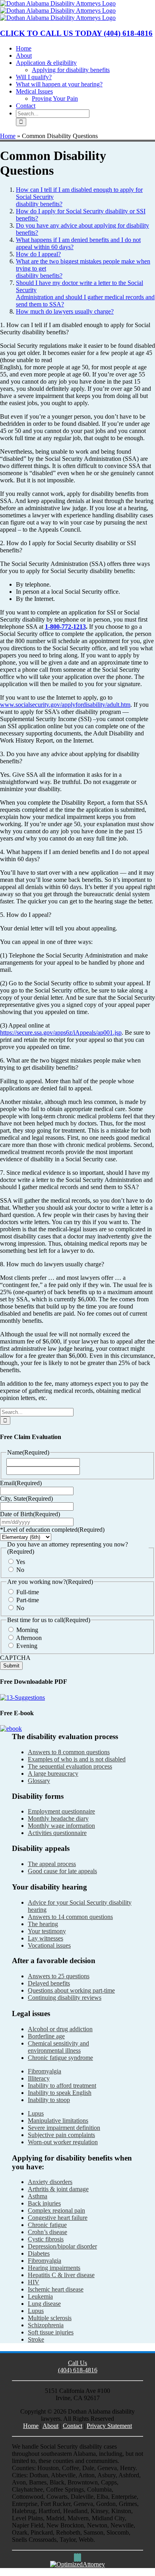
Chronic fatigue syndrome (60, 2058)
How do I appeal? (38, 254)
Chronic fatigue (47, 2225)
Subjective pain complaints (61, 2135)
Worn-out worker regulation (63, 2142)
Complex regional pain (56, 2210)
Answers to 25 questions (59, 1976)
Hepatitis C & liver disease (61, 2275)
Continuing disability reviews (65, 1998)
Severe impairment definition (64, 2128)
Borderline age (46, 2036)
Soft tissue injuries (51, 2332)
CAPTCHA (15, 1658)
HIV (34, 2282)
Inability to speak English (60, 2093)
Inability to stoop (49, 2100)
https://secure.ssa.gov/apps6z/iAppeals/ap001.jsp (61, 1033)
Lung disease (44, 2304)
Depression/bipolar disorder (62, 2246)
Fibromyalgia (45, 2071)
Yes (20, 1562)
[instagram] (77, 2557)
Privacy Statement (109, 2426)
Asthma (38, 2196)
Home (8, 136)
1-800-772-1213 (65, 627)
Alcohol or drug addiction (60, 2029)
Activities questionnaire (57, 1833)
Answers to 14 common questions (70, 1917)
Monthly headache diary (58, 1818)
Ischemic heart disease (56, 2289)
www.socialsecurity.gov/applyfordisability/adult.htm (65, 705)
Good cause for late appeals (62, 1871)
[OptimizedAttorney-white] (77, 2564)
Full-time (28, 1592)
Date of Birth (30, 1514)
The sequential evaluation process (70, 1766)
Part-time (28, 1600)
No (20, 1570)
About (50, 2426)
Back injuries (44, 2203)
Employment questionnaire (61, 1811)
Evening (27, 1646)
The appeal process (52, 1864)
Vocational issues (49, 1945)
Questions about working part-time (71, 1990)
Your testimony (47, 1931)
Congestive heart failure (58, 2218)
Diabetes (39, 2253)
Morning (27, 1630)
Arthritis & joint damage (58, 2189)
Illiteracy (39, 2078)
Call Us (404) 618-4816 (78, 2366)
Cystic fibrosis (46, 2239)
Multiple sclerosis (50, 2318)
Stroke (36, 2339)
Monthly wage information (61, 1826)
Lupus (36, 2113)
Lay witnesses (46, 1938)
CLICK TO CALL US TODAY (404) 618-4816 (76, 33)
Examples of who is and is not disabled (77, 1759)
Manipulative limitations (58, 2121)
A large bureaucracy (53, 1774)
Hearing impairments (54, 2268)
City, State (26, 1499)
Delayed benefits (49, 1983)
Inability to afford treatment (62, 2086)
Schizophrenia (46, 2325)
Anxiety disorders (50, 2182)
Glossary (39, 1781)
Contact (73, 2426)
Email (21, 1483)
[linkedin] (80, 2557)
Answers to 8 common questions (69, 1752)
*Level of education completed (52, 1530)
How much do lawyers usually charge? (65, 311)
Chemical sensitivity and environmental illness (58, 2047)
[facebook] (75, 2557)
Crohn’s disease (47, 2232)
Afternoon (29, 1638)
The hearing (43, 1924)
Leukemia (40, 2296)
